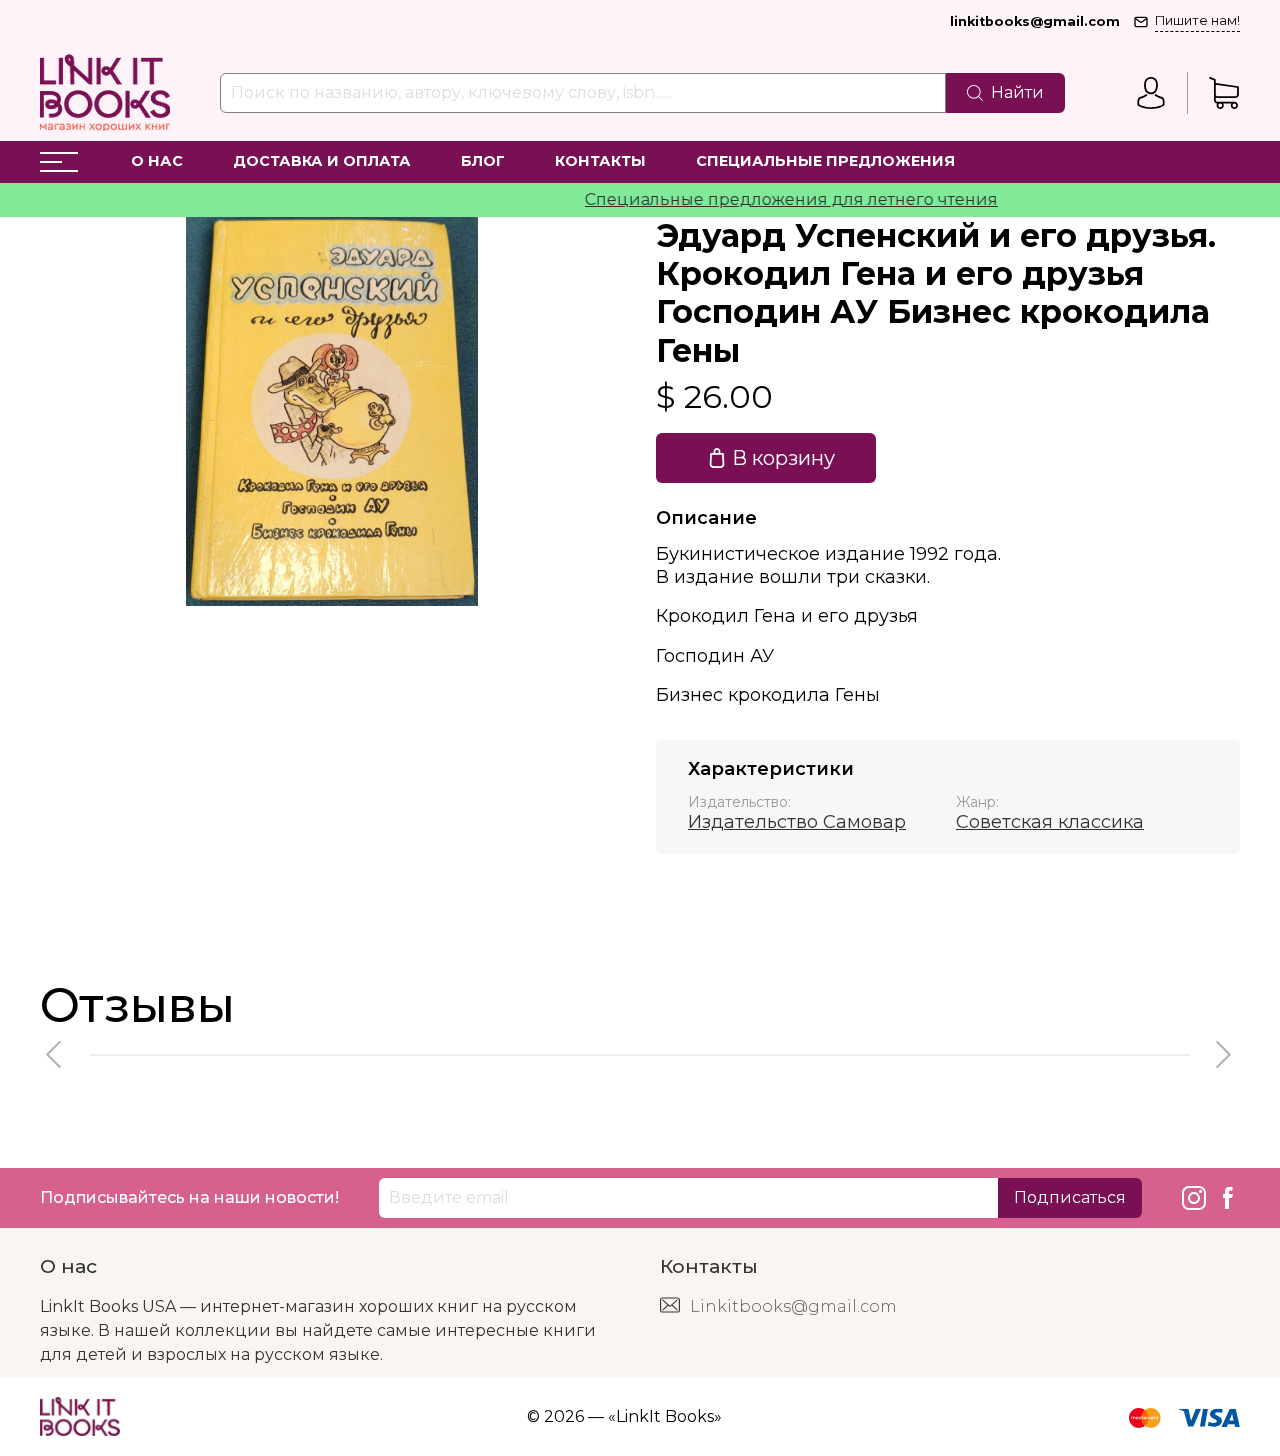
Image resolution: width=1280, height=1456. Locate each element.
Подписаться (1070, 1197)
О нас (157, 161)
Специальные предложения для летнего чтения (770, 199)
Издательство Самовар (797, 822)
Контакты (600, 161)
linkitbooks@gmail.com (1035, 21)
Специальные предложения (825, 161)
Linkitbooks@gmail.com (793, 1306)
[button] (55, 1054)
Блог (483, 161)
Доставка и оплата (322, 161)
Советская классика (1050, 822)
